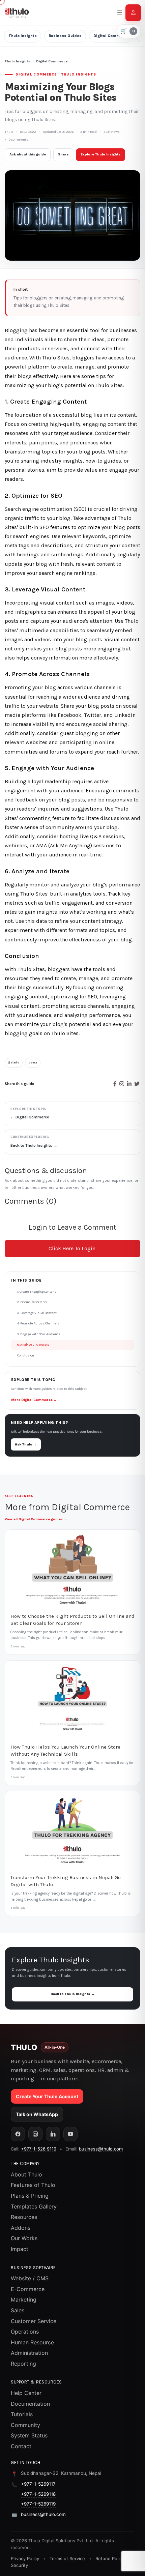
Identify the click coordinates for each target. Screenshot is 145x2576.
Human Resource (32, 2342)
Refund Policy (110, 2558)
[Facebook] (18, 2134)
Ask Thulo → (26, 1444)
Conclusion (26, 1355)
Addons (21, 2228)
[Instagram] (35, 2134)
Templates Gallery (34, 2206)
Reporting (23, 2364)
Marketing (24, 2300)
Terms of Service (67, 2558)
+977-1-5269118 (38, 2494)
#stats (14, 1062)
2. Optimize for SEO (32, 1302)
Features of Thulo (33, 2185)
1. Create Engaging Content (37, 1292)
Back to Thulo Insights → (72, 1994)
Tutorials (22, 2414)
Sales (18, 2310)
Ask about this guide (28, 154)
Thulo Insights (23, 36)
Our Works (24, 2238)
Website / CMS (30, 2278)
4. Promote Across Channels (38, 1323)
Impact (20, 2249)
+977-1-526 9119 (39, 2149)
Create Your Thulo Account (47, 2096)
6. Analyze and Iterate (33, 1345)
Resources (24, 2217)
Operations (25, 2332)
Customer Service (34, 2321)
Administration (29, 2353)
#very (33, 1062)
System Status (29, 2435)
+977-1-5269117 (38, 2484)
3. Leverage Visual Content (37, 1313)
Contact (21, 2446)
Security (19, 2565)
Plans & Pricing (30, 2196)
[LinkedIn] (53, 2134)
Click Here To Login (72, 1248)
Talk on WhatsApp (37, 2114)
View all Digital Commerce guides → (36, 1519)
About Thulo (26, 2174)
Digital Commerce (111, 36)
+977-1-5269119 (38, 2504)
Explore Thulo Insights (100, 154)
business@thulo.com (101, 2149)
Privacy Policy (25, 2558)
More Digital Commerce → (34, 1400)
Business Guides (65, 36)
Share (63, 154)
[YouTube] (70, 2134)
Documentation (30, 2404)
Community (25, 2425)
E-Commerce (28, 2289)
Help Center (26, 2393)
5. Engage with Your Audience (39, 1334)
